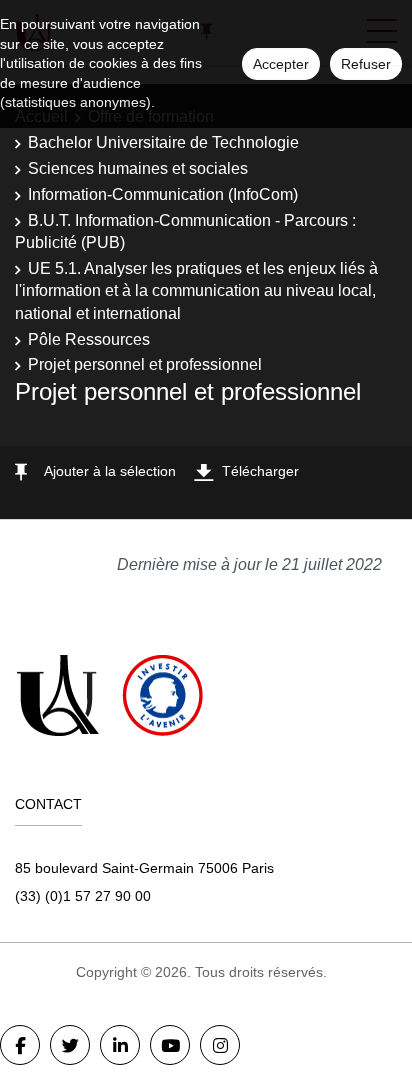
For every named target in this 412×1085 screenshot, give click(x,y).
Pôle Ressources (89, 339)
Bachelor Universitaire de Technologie (163, 142)
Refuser (366, 64)
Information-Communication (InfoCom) (163, 194)
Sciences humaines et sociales (138, 168)
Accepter (281, 64)
